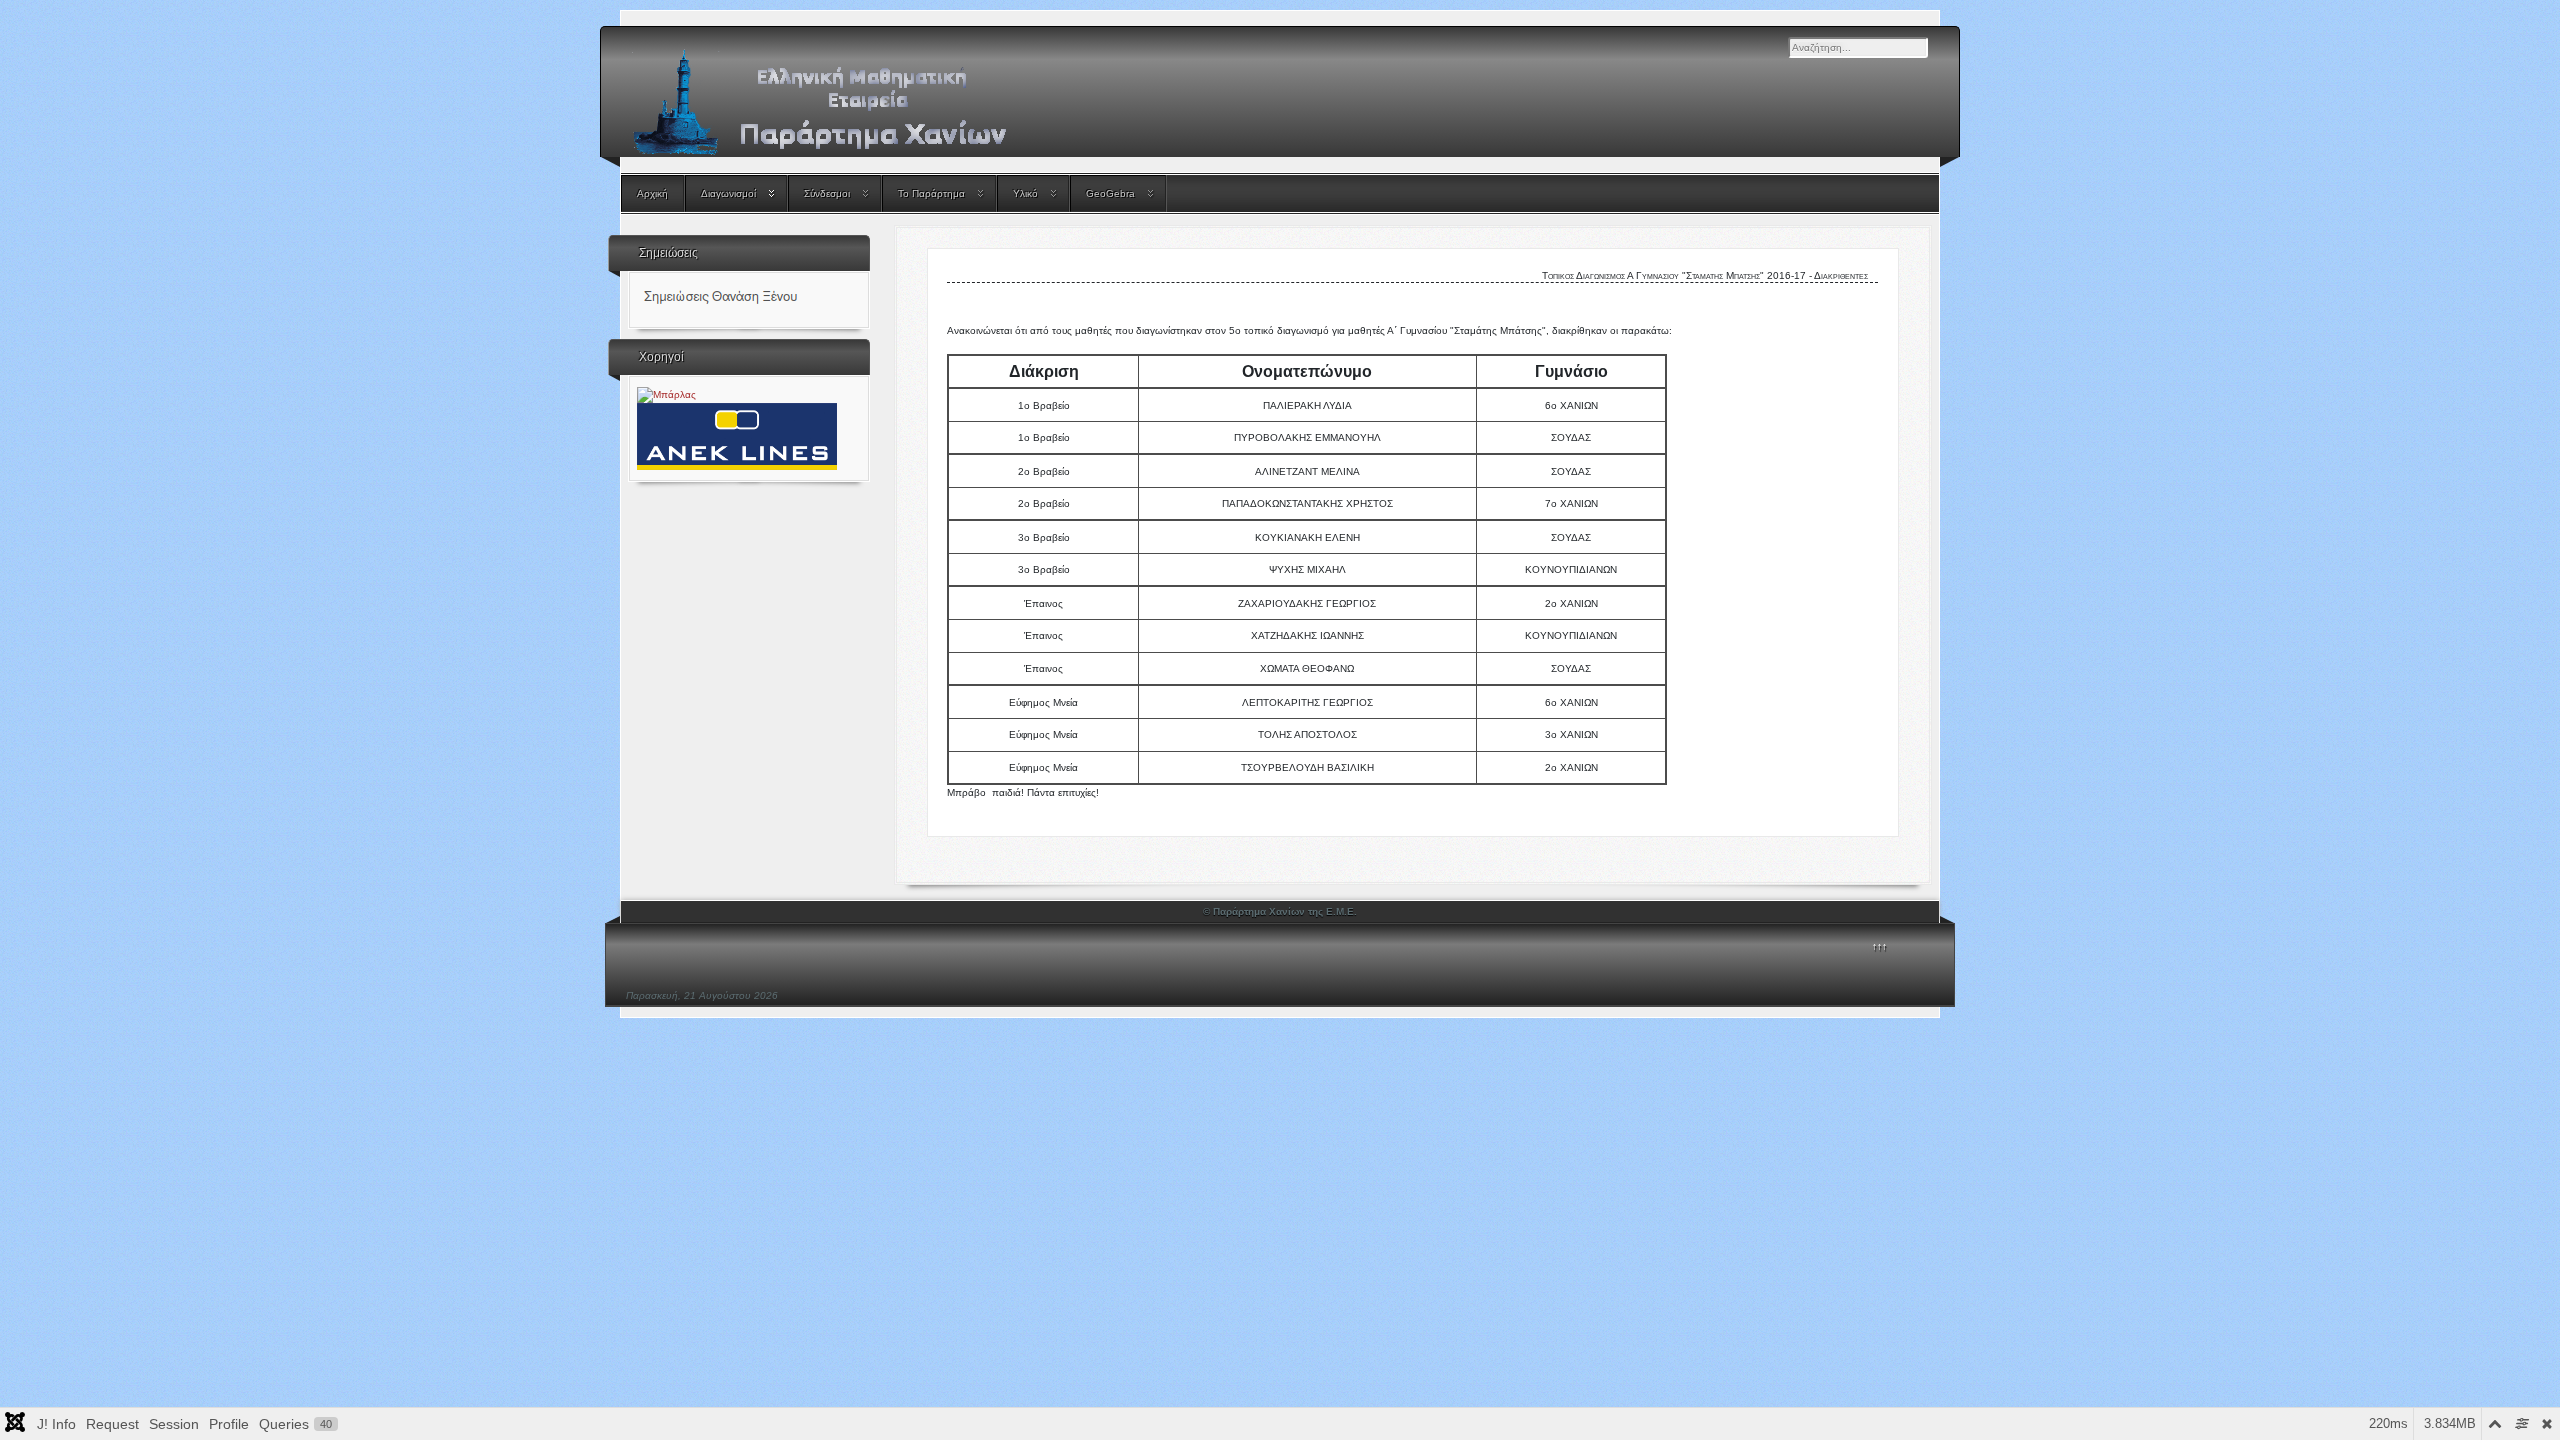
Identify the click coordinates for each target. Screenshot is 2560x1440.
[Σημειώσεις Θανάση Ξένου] (747, 299)
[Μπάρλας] (666, 394)
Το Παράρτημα (931, 193)
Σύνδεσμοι (827, 193)
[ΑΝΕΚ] (737, 435)
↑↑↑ (1879, 946)
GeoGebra (1110, 193)
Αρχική (652, 193)
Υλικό (1025, 193)
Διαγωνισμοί (728, 193)
